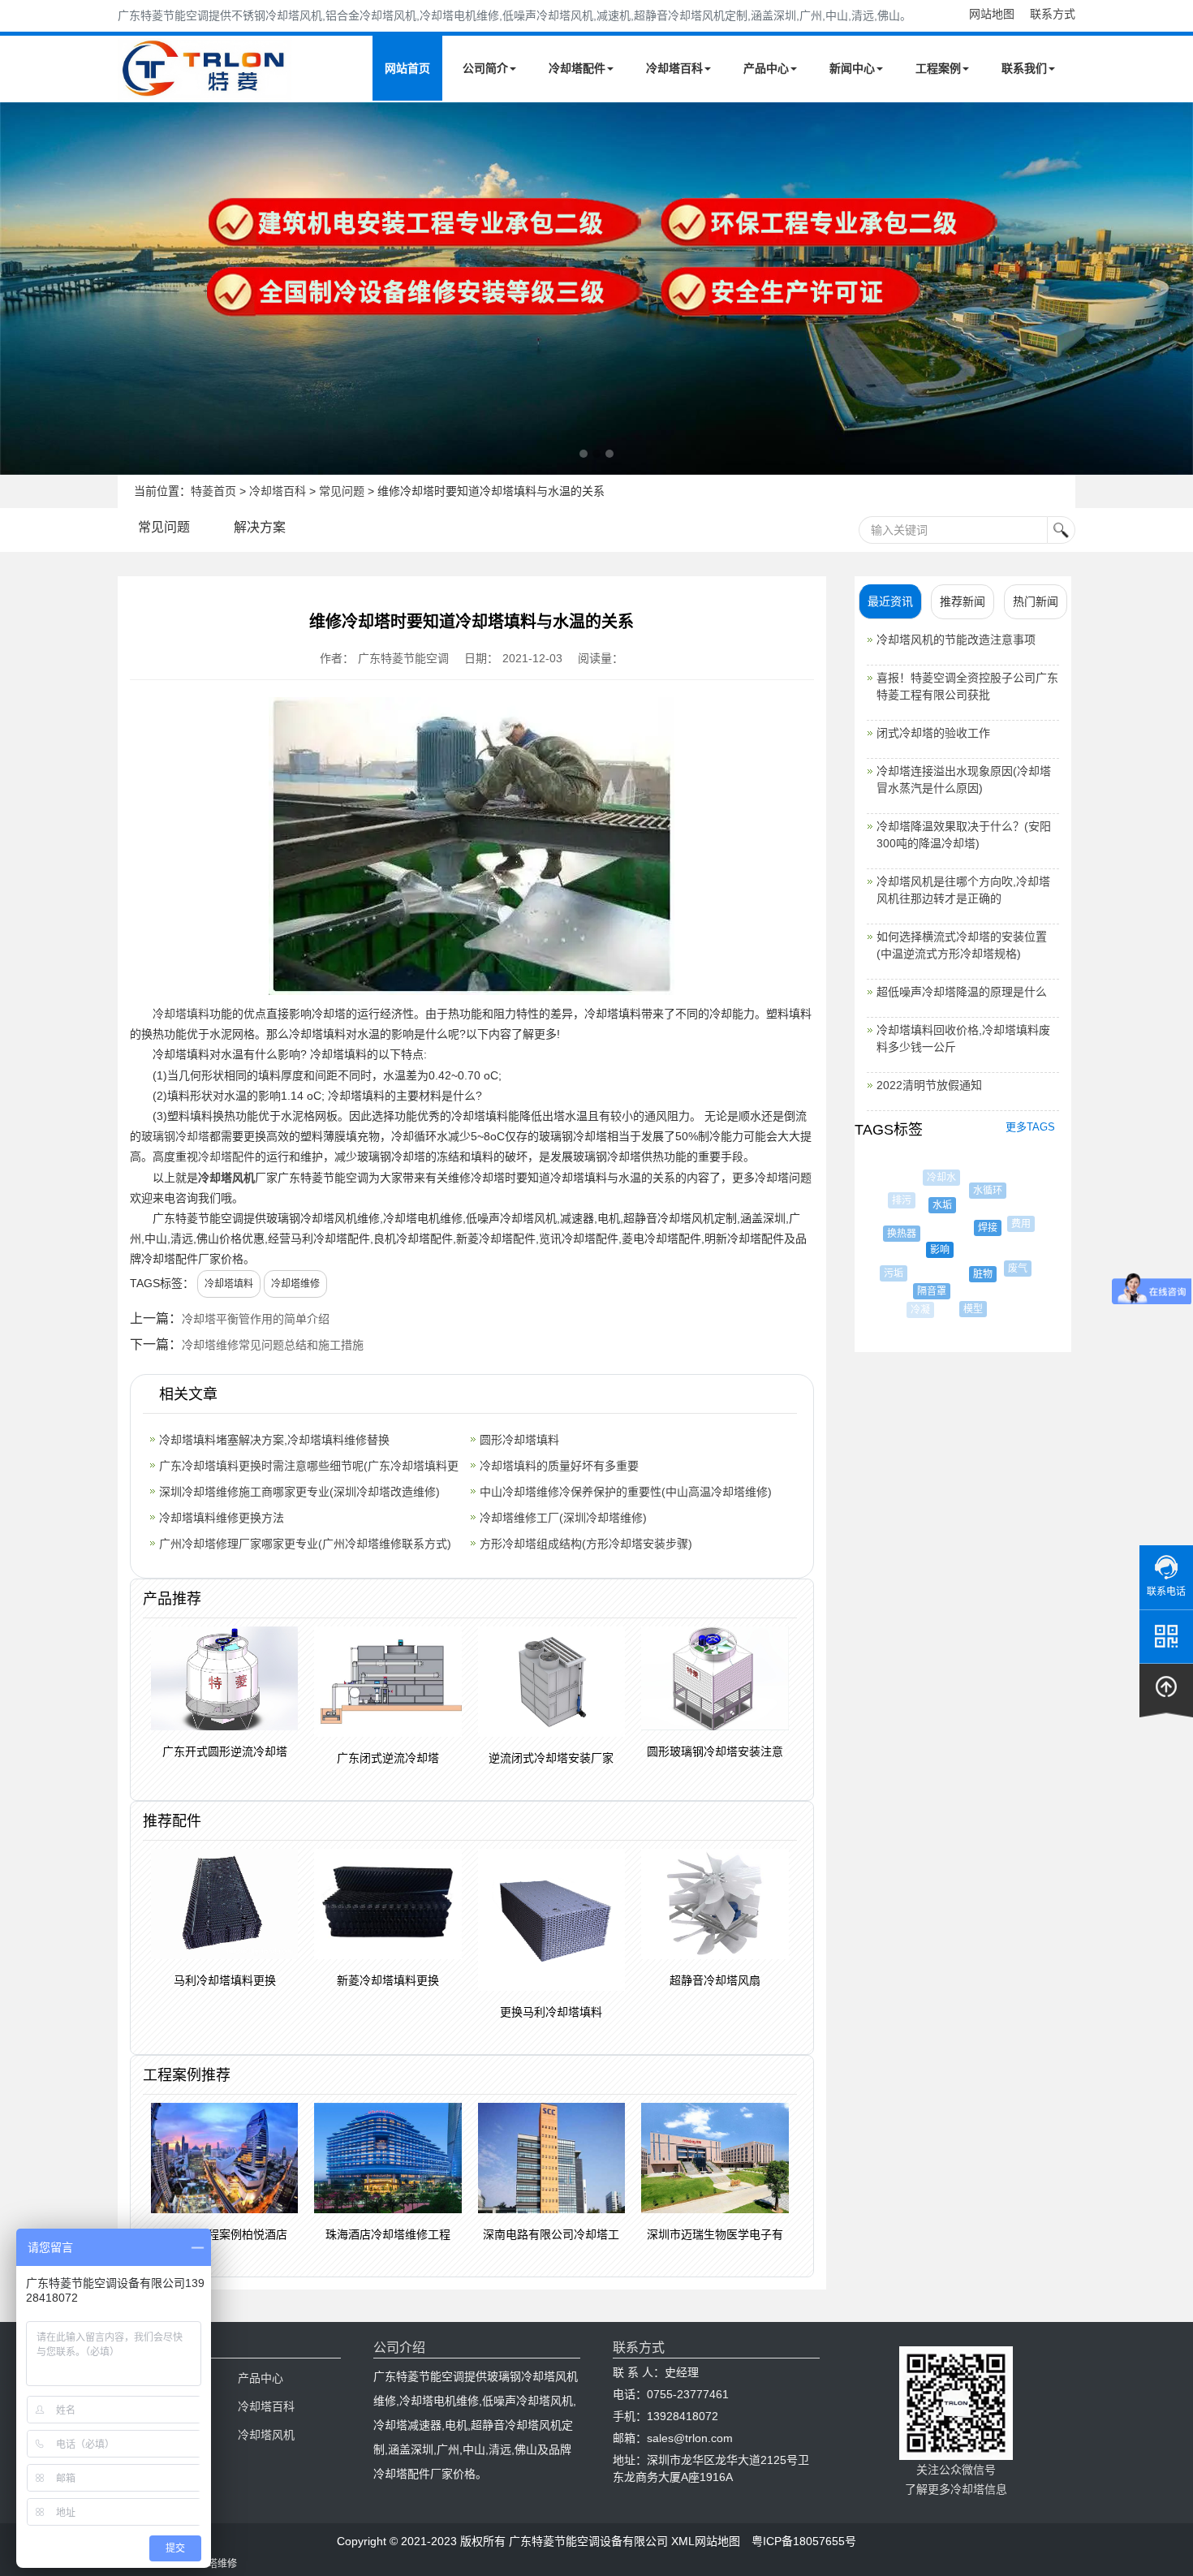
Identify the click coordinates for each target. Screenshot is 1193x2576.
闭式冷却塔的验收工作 (933, 733)
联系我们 (1024, 68)
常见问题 (342, 491)
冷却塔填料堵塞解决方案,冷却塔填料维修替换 (274, 1440)
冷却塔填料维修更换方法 (222, 1518)
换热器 (890, 1234)
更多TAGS (1030, 1127)
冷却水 (937, 1178)
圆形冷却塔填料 (519, 1440)
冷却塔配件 (577, 68)
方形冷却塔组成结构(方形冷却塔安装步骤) (586, 1544)
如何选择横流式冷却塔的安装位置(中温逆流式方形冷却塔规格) (962, 945)
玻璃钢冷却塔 (175, 1136)
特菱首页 (213, 491)
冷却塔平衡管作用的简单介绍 (256, 1319)
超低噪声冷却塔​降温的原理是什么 (962, 992)
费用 (1011, 1224)
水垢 (926, 1205)
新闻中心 (852, 68)
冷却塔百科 (674, 68)
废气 (1006, 1269)
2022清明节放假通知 (929, 1085)
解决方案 (260, 527)
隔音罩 (918, 1291)
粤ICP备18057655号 (804, 2541)
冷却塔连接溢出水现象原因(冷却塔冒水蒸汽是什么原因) (964, 780)
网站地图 (992, 14)
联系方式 (1053, 14)
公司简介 (485, 68)
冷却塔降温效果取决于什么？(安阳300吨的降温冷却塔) (964, 835)
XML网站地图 (706, 2541)
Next (16, 288)
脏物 (963, 1274)
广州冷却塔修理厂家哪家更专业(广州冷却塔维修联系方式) (305, 1544)
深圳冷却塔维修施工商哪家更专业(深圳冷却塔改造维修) (299, 1492)
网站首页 (407, 68)
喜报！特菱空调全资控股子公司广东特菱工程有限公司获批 (967, 686)
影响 (920, 1250)
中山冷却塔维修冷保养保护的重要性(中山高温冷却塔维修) (626, 1492)
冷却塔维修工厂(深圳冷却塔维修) (563, 1518)
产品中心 (766, 68)
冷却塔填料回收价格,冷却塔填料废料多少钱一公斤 (963, 1038)
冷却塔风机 (226, 1178)
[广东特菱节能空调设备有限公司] (205, 88)
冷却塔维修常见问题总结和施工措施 (273, 1345)
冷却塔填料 (181, 1014)
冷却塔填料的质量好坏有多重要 (559, 1466)
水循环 (977, 1191)
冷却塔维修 (295, 1284)
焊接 (968, 1228)
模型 (963, 1309)
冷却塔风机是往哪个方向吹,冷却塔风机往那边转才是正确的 (963, 890)
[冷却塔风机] (596, 289)
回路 (1006, 1299)
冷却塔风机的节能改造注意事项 (956, 640)
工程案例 (938, 68)
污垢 (888, 1273)
